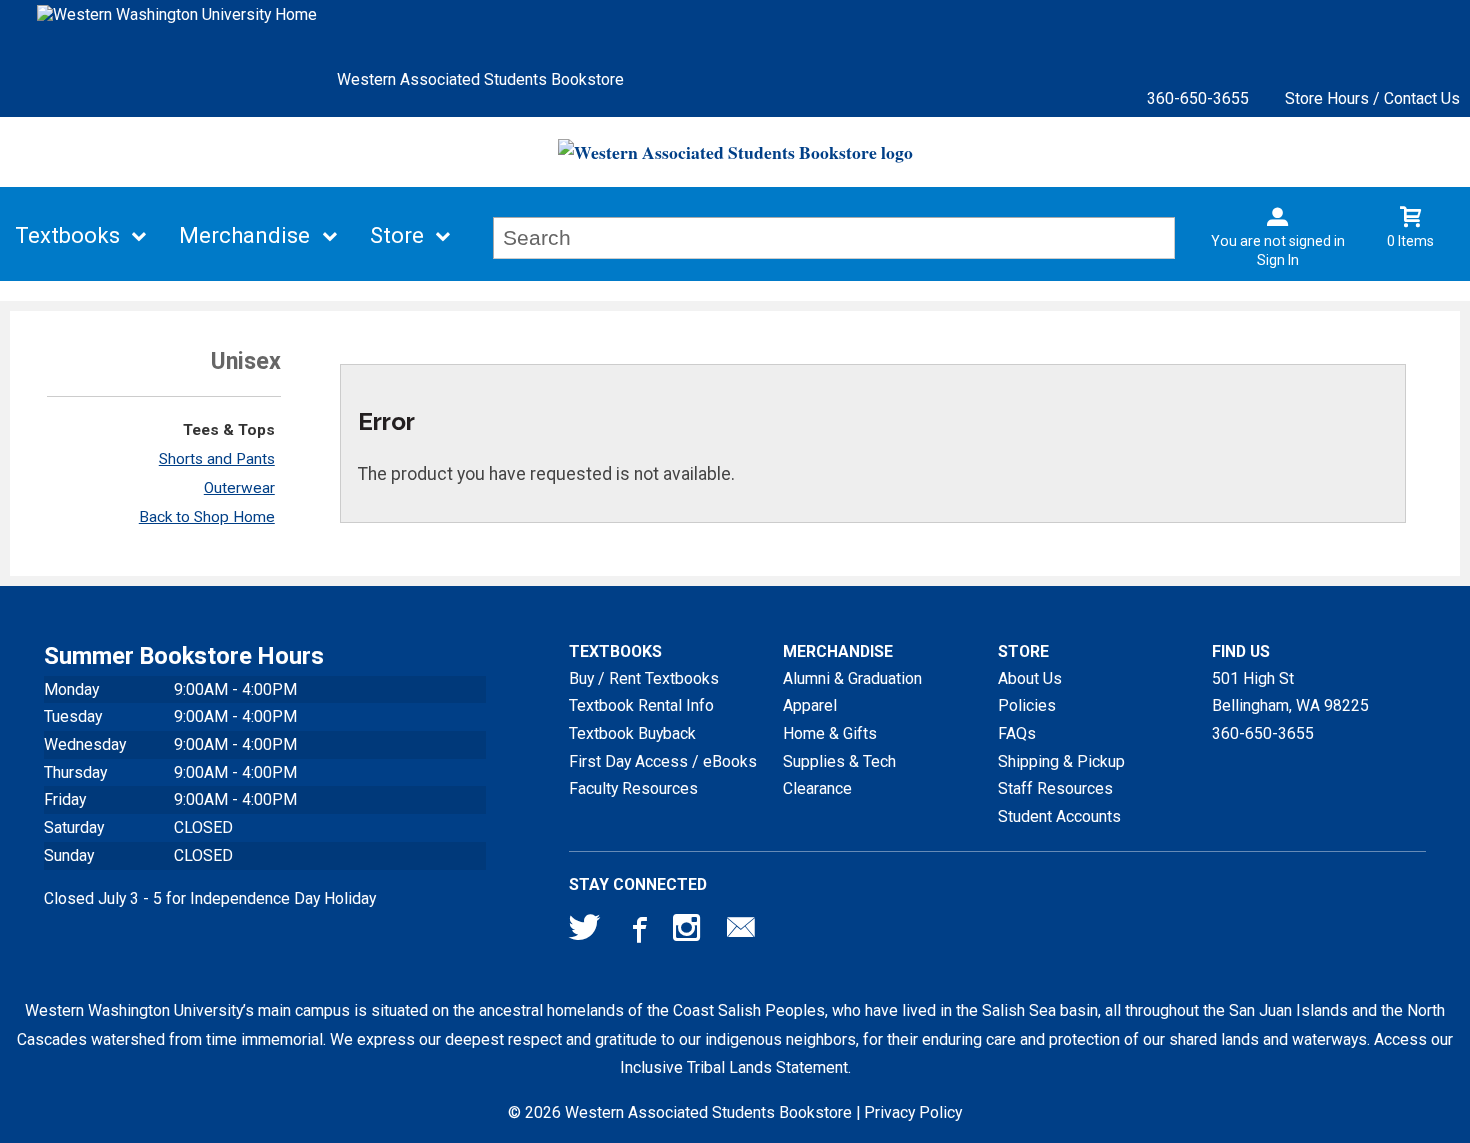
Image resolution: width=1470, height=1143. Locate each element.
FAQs (1017, 733)
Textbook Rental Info (641, 705)
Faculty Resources (633, 788)
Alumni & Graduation (852, 678)
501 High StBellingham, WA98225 (1290, 692)
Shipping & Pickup (1061, 761)
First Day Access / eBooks (663, 761)
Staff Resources (1055, 788)
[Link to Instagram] (689, 932)
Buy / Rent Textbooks (644, 678)
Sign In (1278, 260)
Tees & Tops (229, 430)
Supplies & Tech (839, 761)
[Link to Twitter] (585, 932)
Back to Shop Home (207, 517)
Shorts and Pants (217, 459)
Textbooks (67, 235)
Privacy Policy (913, 1112)
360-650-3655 (1198, 98)
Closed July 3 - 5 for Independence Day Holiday (210, 898)
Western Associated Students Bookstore (480, 79)
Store (397, 235)
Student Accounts (1059, 816)
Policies (1027, 705)
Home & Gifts (830, 733)
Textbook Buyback (632, 733)
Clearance (817, 788)
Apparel (810, 705)
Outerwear (239, 488)
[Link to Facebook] (637, 932)
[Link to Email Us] (741, 932)
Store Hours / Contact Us (1372, 98)
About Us (1030, 678)
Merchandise (244, 235)
